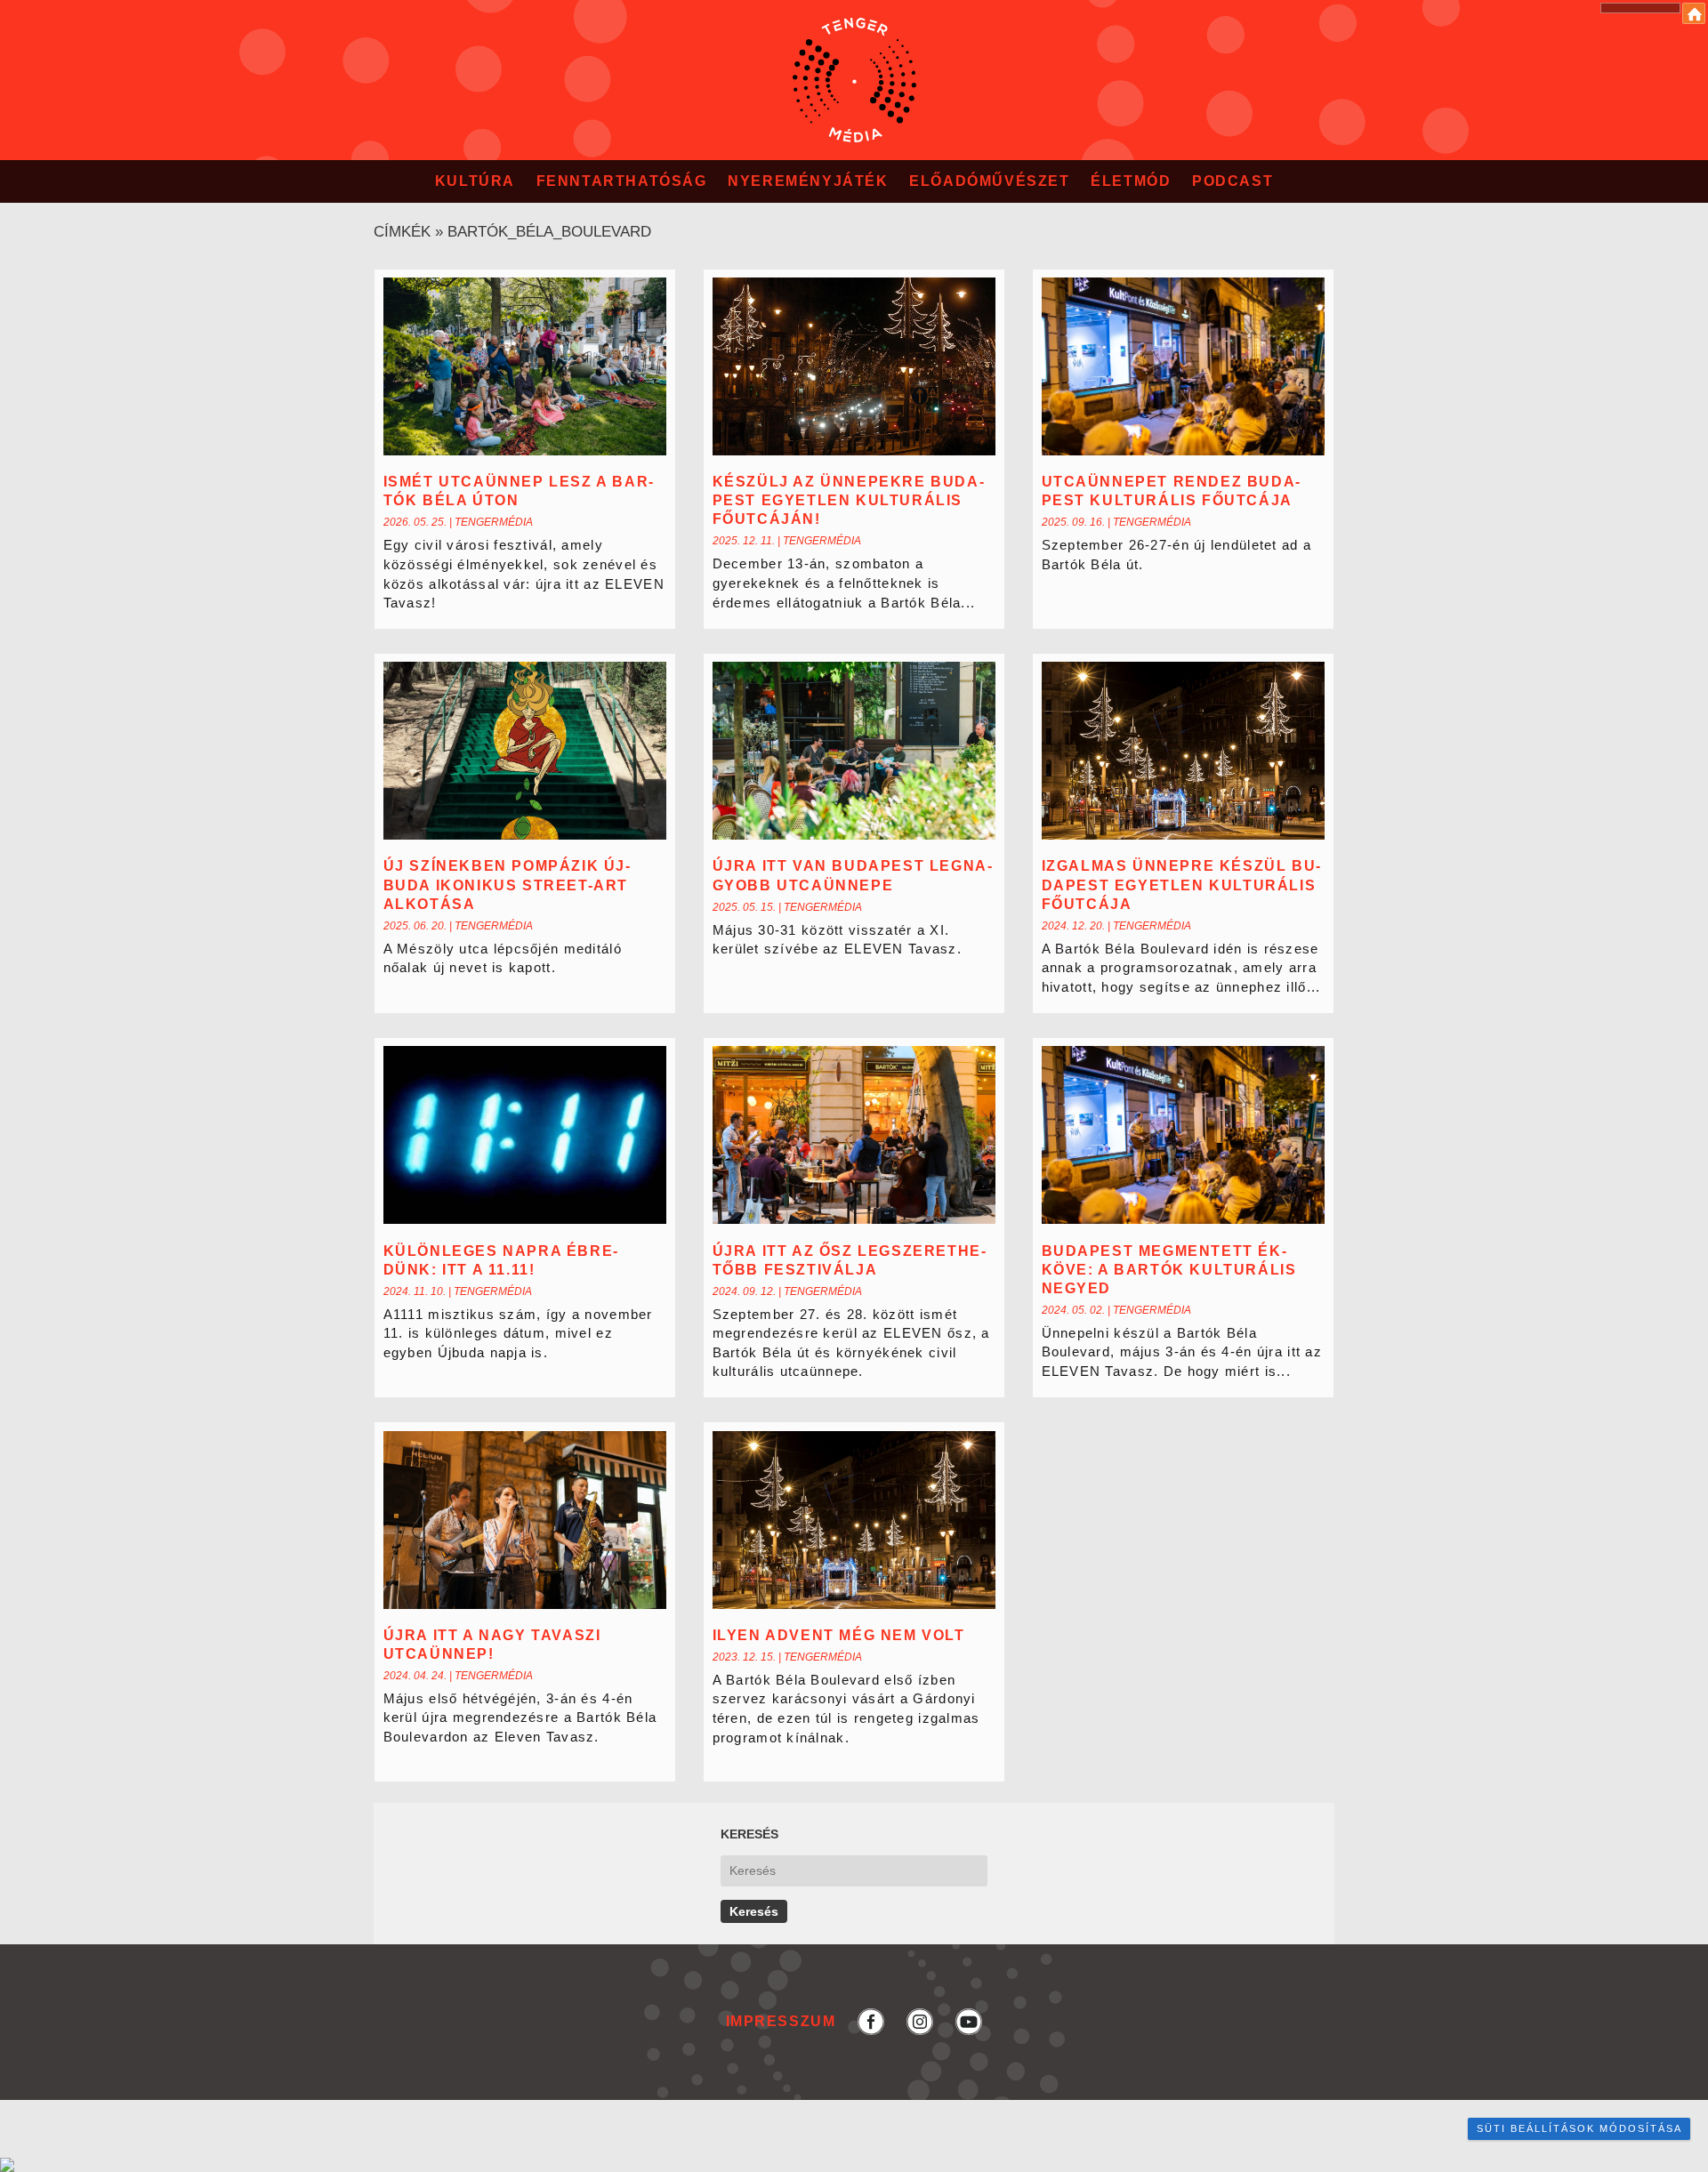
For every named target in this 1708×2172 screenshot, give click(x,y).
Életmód (1131, 181)
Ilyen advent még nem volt (839, 1635)
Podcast (1233, 181)
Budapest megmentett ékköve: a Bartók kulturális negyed (1169, 1270)
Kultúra (475, 181)
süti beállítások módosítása (1579, 2128)
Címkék (402, 232)
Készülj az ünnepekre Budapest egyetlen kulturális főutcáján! (848, 500)
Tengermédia (494, 522)
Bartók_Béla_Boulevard (549, 232)
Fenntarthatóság (622, 181)
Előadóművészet (989, 181)
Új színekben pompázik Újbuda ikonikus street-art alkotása (507, 885)
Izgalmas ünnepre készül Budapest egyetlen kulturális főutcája (1181, 885)
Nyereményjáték (808, 181)
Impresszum (781, 2021)
